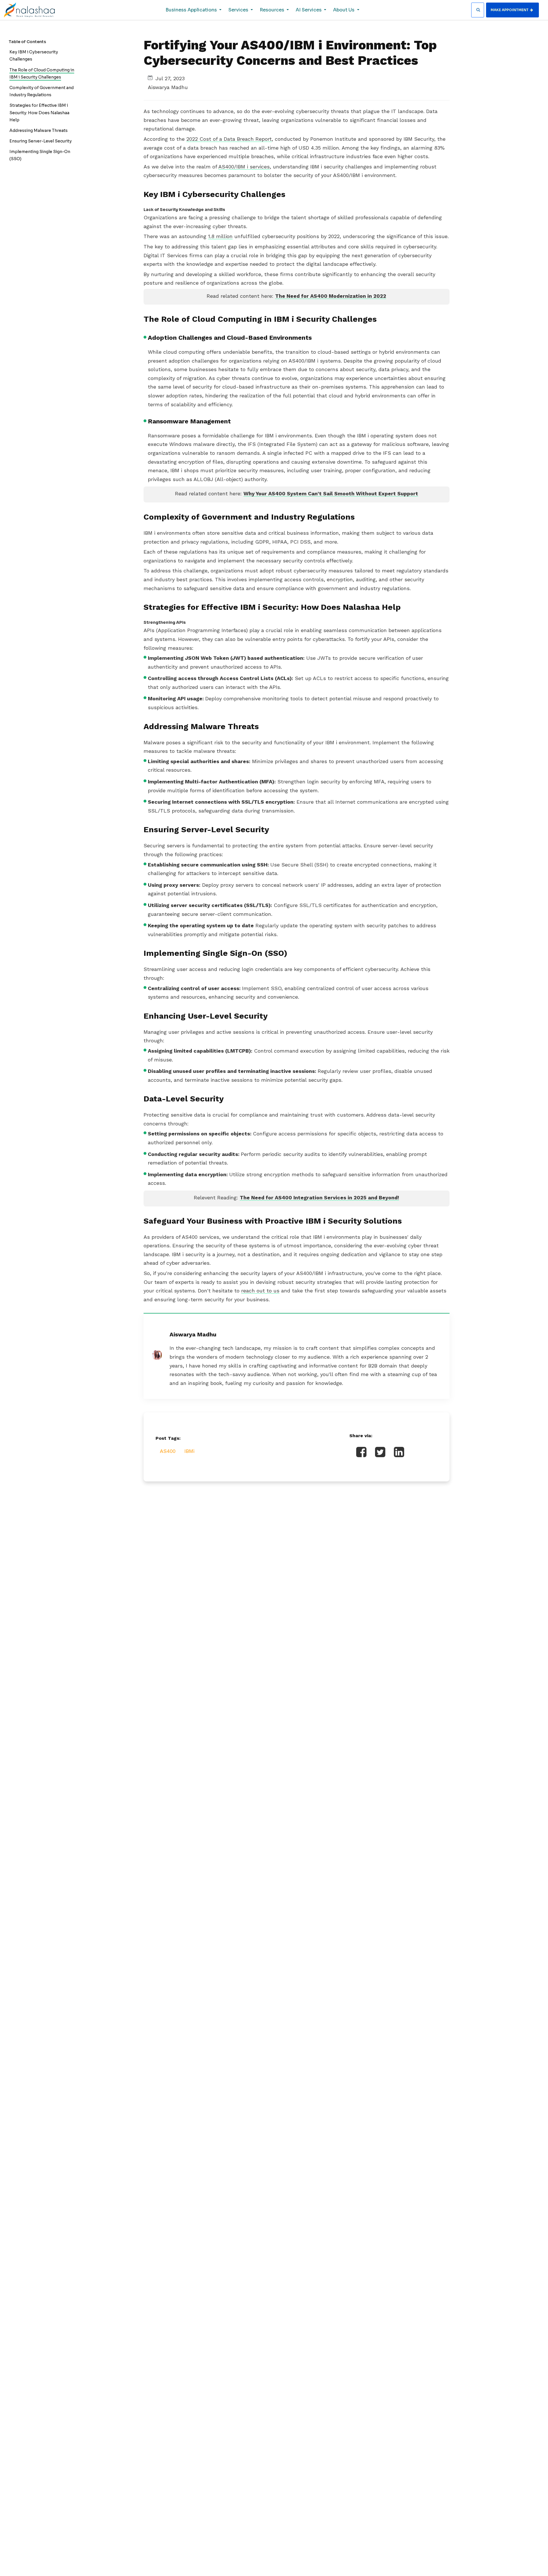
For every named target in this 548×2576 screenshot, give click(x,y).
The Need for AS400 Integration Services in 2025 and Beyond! (319, 1197)
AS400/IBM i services (244, 167)
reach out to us (260, 1291)
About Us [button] (344, 10)
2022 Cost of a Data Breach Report (229, 139)
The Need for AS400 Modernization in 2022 (331, 296)
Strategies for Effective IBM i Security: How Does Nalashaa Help (39, 112)
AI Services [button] (309, 10)
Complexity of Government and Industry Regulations (42, 91)
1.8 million (220, 236)
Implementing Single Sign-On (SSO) (40, 155)
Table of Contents (27, 42)
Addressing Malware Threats (39, 130)
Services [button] (239, 10)
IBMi (189, 1451)
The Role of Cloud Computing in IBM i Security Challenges (42, 74)
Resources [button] (273, 10)
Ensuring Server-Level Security (41, 141)
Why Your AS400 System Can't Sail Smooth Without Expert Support (331, 493)
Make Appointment (510, 10)
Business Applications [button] (192, 10)
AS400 (168, 1451)
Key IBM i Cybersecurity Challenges (34, 56)
